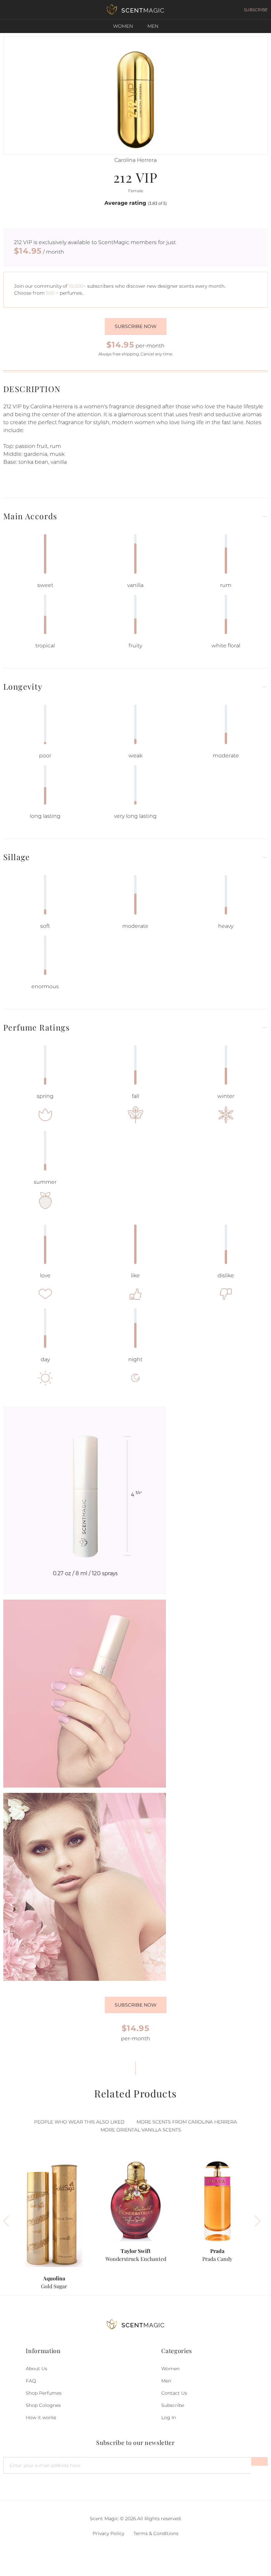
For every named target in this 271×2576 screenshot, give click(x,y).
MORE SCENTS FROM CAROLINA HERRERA (187, 2122)
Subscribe (173, 2405)
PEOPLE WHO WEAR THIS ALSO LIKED (79, 2122)
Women (123, 26)
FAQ (31, 2381)
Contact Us (174, 2393)
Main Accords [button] (30, 516)
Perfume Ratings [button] (37, 1027)
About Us (37, 2369)
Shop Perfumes (44, 2393)
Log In (169, 2417)
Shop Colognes (43, 2405)
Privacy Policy (108, 2533)
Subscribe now (136, 326)
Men (153, 26)
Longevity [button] (23, 687)
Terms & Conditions (156, 2533)
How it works (41, 2417)
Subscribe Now (136, 2005)
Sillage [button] (17, 857)
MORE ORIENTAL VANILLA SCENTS (141, 2130)
